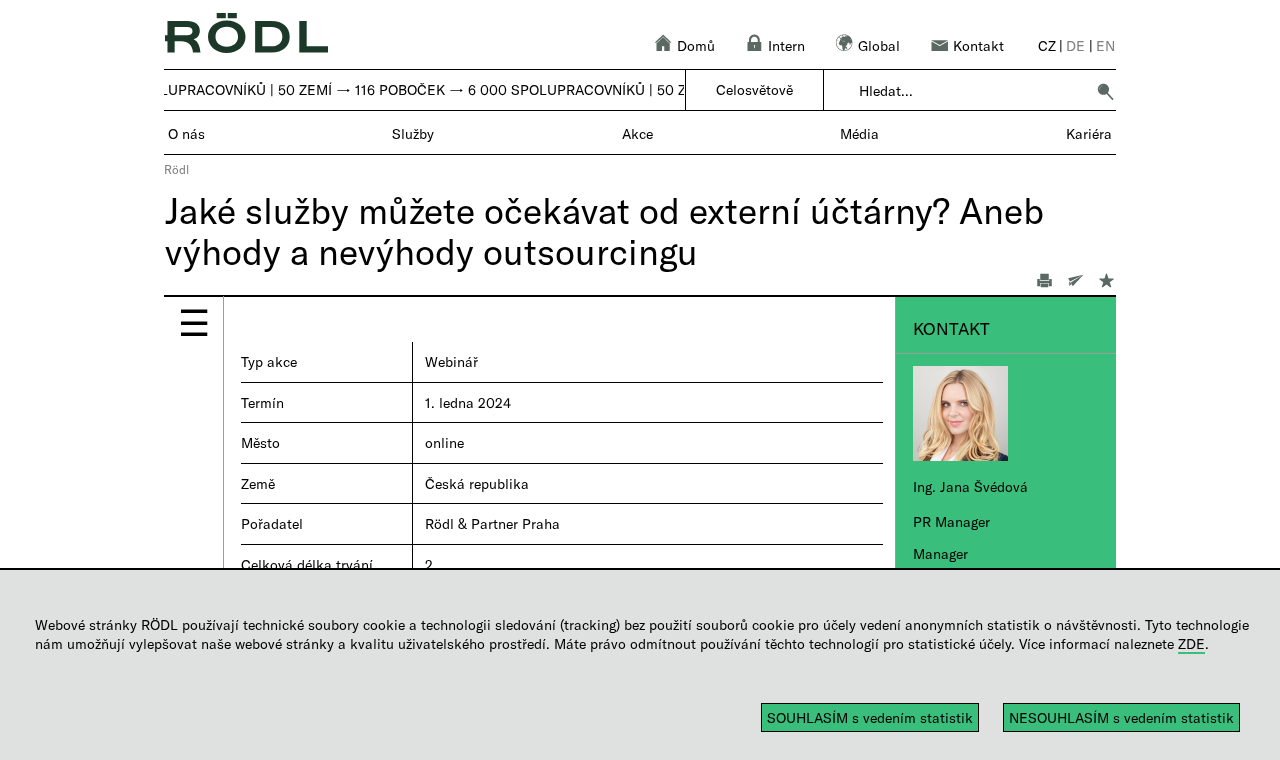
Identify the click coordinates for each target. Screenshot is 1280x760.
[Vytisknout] (1038, 283)
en (1105, 45)
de (1075, 45)
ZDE (1191, 643)
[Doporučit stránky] (1069, 283)
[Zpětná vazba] (1100, 283)
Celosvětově (754, 89)
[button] (1105, 91)
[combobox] (971, 91)
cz (1047, 45)
